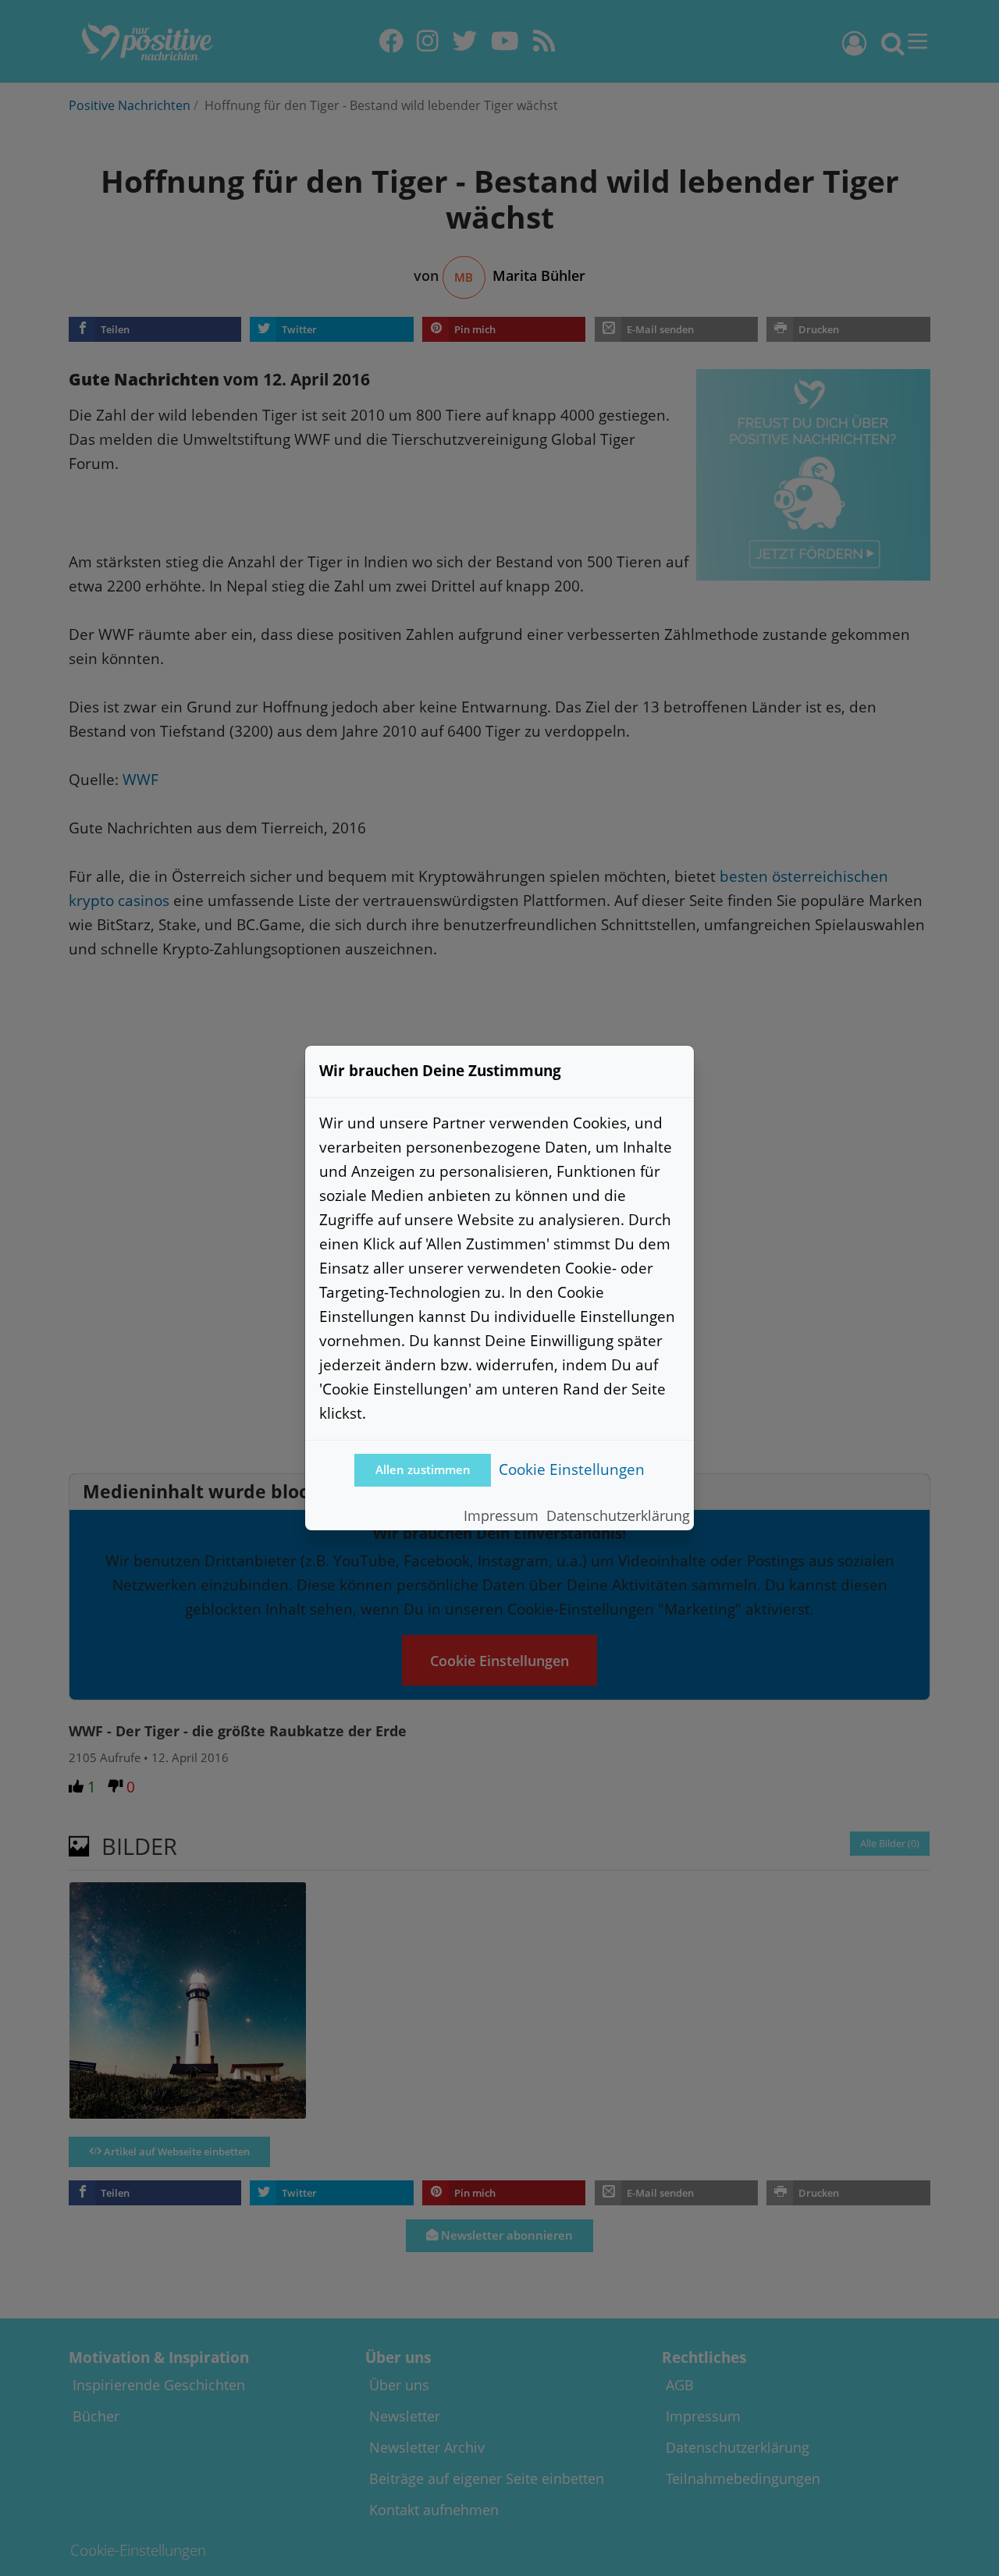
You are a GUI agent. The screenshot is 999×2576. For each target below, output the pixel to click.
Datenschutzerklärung (618, 1515)
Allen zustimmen (423, 1470)
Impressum (501, 1515)
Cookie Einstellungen (572, 1469)
